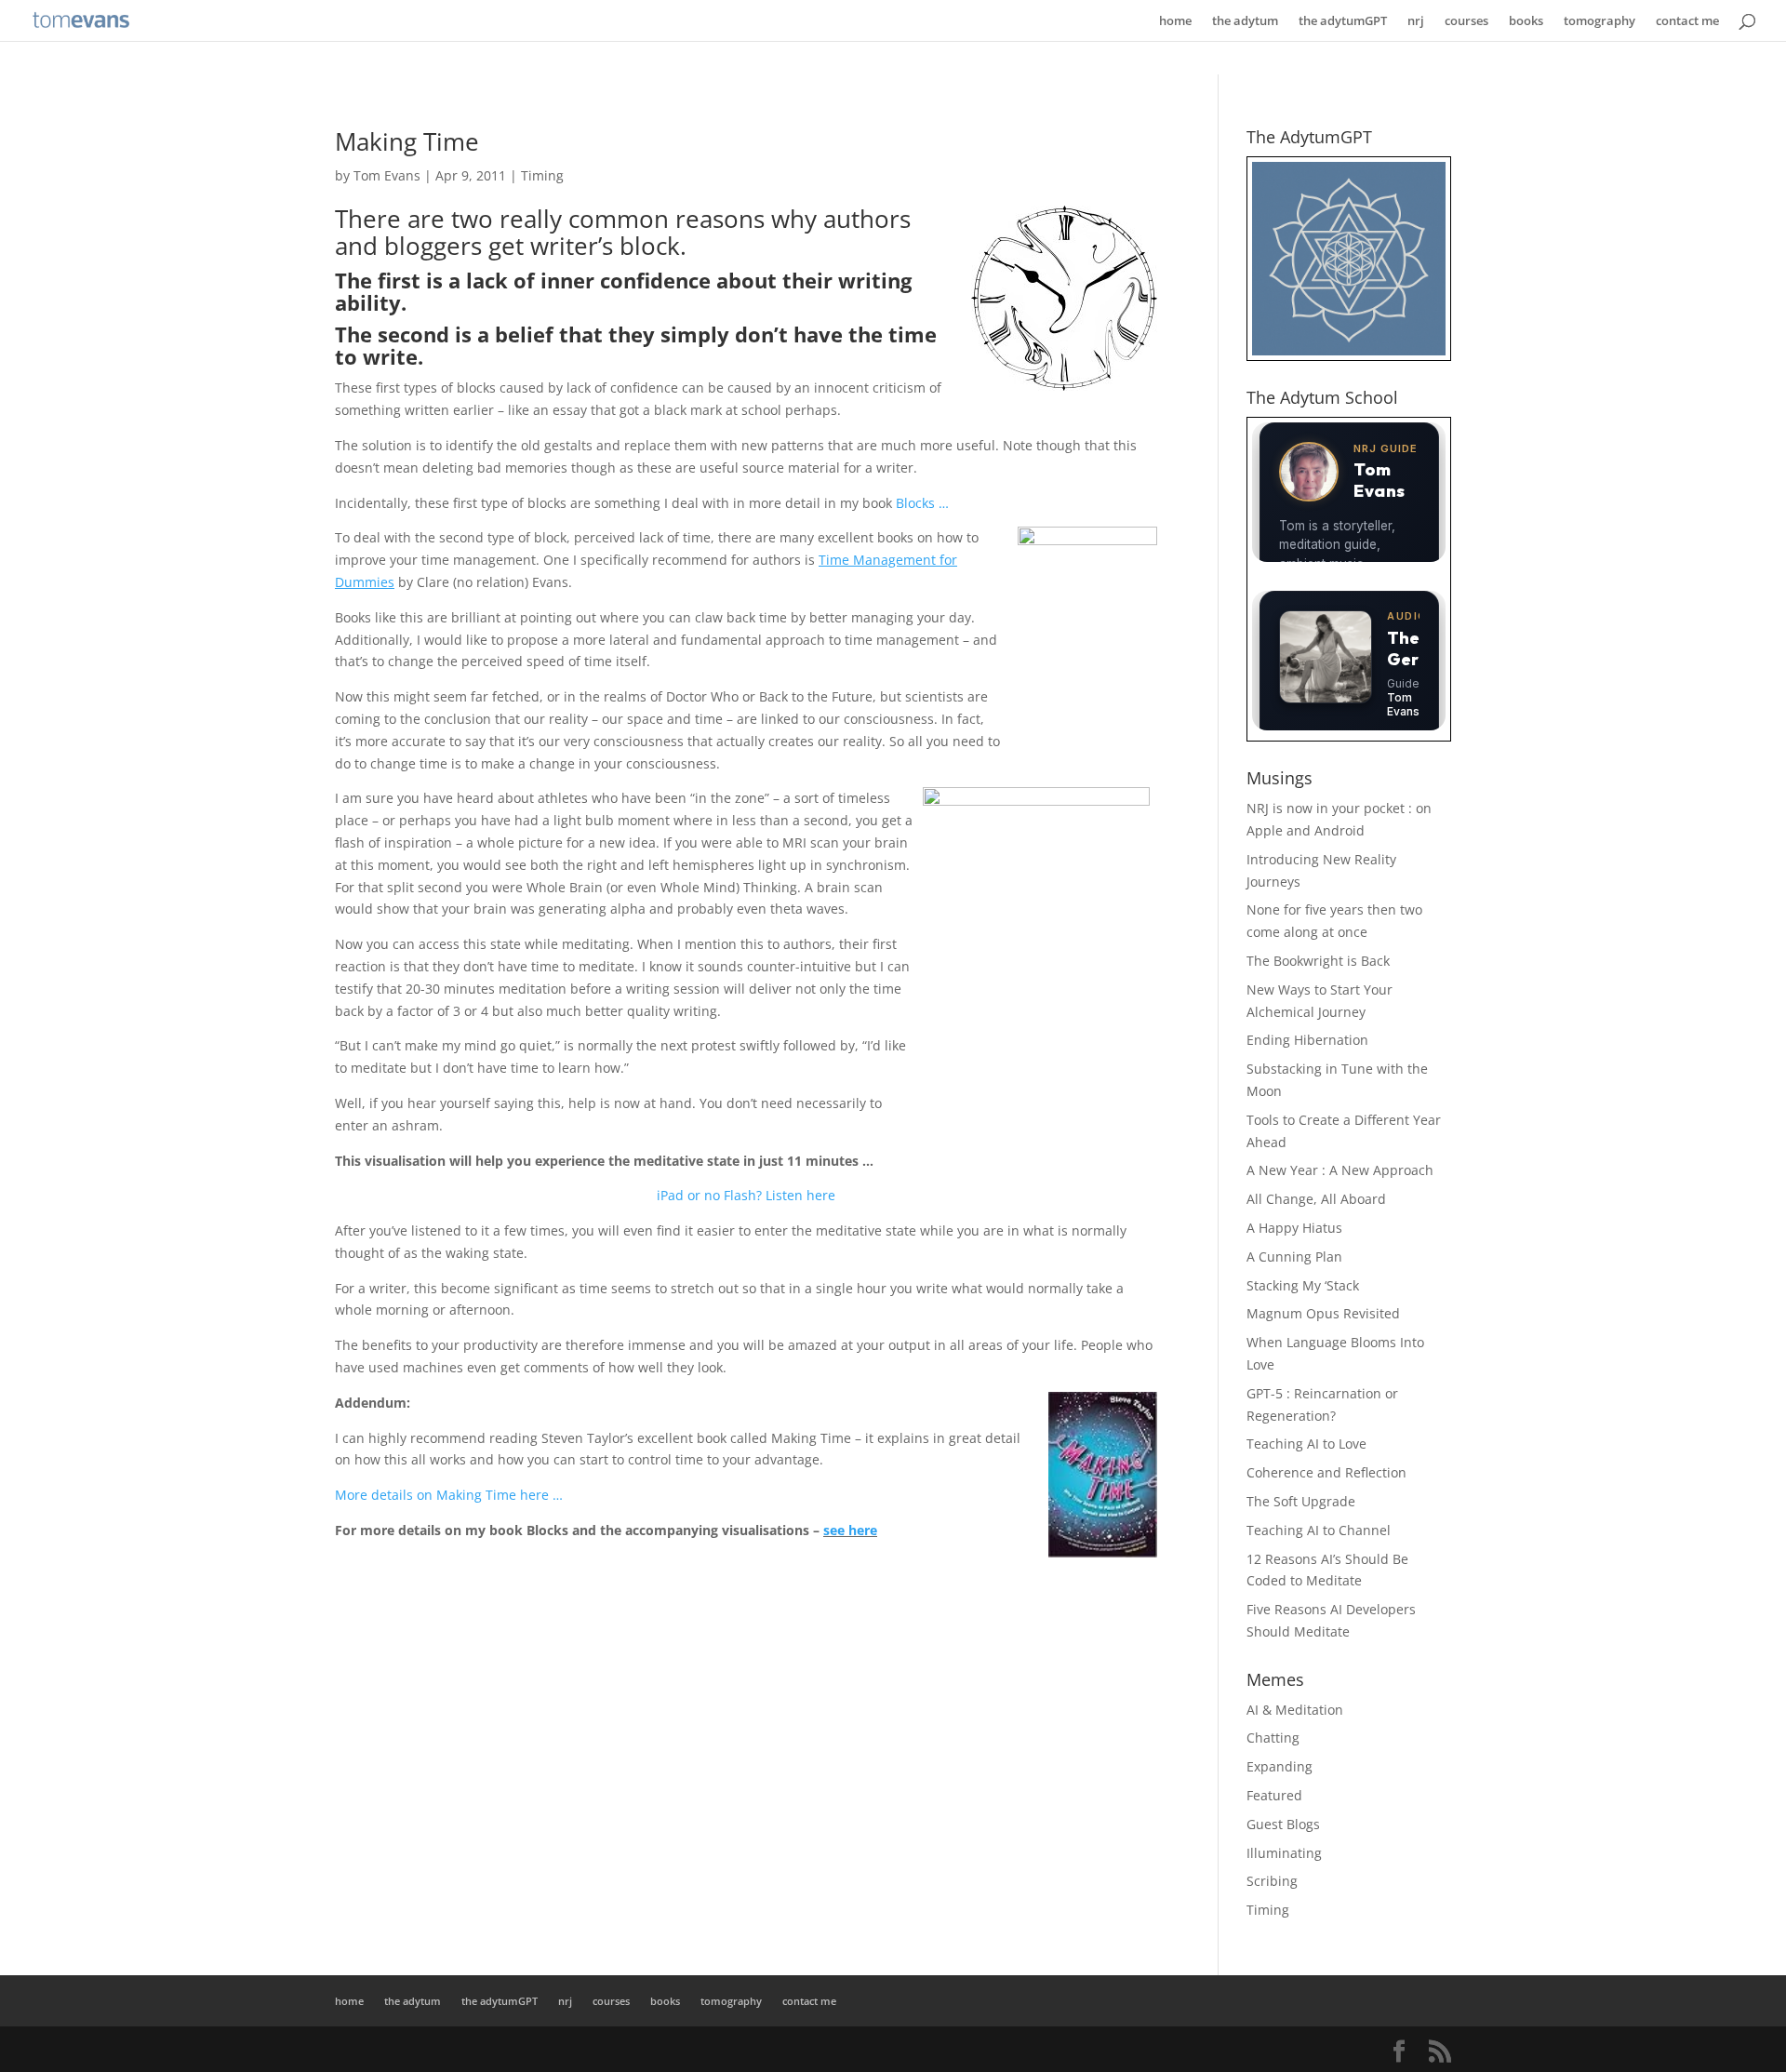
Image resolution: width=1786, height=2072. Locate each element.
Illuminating (1284, 1853)
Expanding (1280, 1766)
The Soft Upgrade (1301, 1501)
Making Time (407, 141)
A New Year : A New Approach (1340, 1170)
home (1175, 21)
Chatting (1273, 1738)
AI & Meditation (1295, 1710)
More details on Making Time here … (449, 1495)
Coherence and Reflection (1326, 1472)
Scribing (1272, 1881)
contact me (1687, 21)
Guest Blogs (1283, 1824)
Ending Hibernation (1307, 1040)
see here (850, 1530)
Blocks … (922, 503)
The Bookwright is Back (1318, 961)
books (1526, 21)
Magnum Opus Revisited (1323, 1313)
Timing (542, 175)
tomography (1599, 21)
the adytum (1245, 21)
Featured (1274, 1795)
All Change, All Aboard (1316, 1199)
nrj (1416, 21)
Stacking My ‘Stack (1303, 1285)
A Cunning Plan (1294, 1257)
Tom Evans (387, 175)
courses (1466, 21)
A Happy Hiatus (1294, 1228)
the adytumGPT (1343, 21)
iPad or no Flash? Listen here (746, 1195)
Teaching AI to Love (1306, 1444)
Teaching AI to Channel (1319, 1530)
